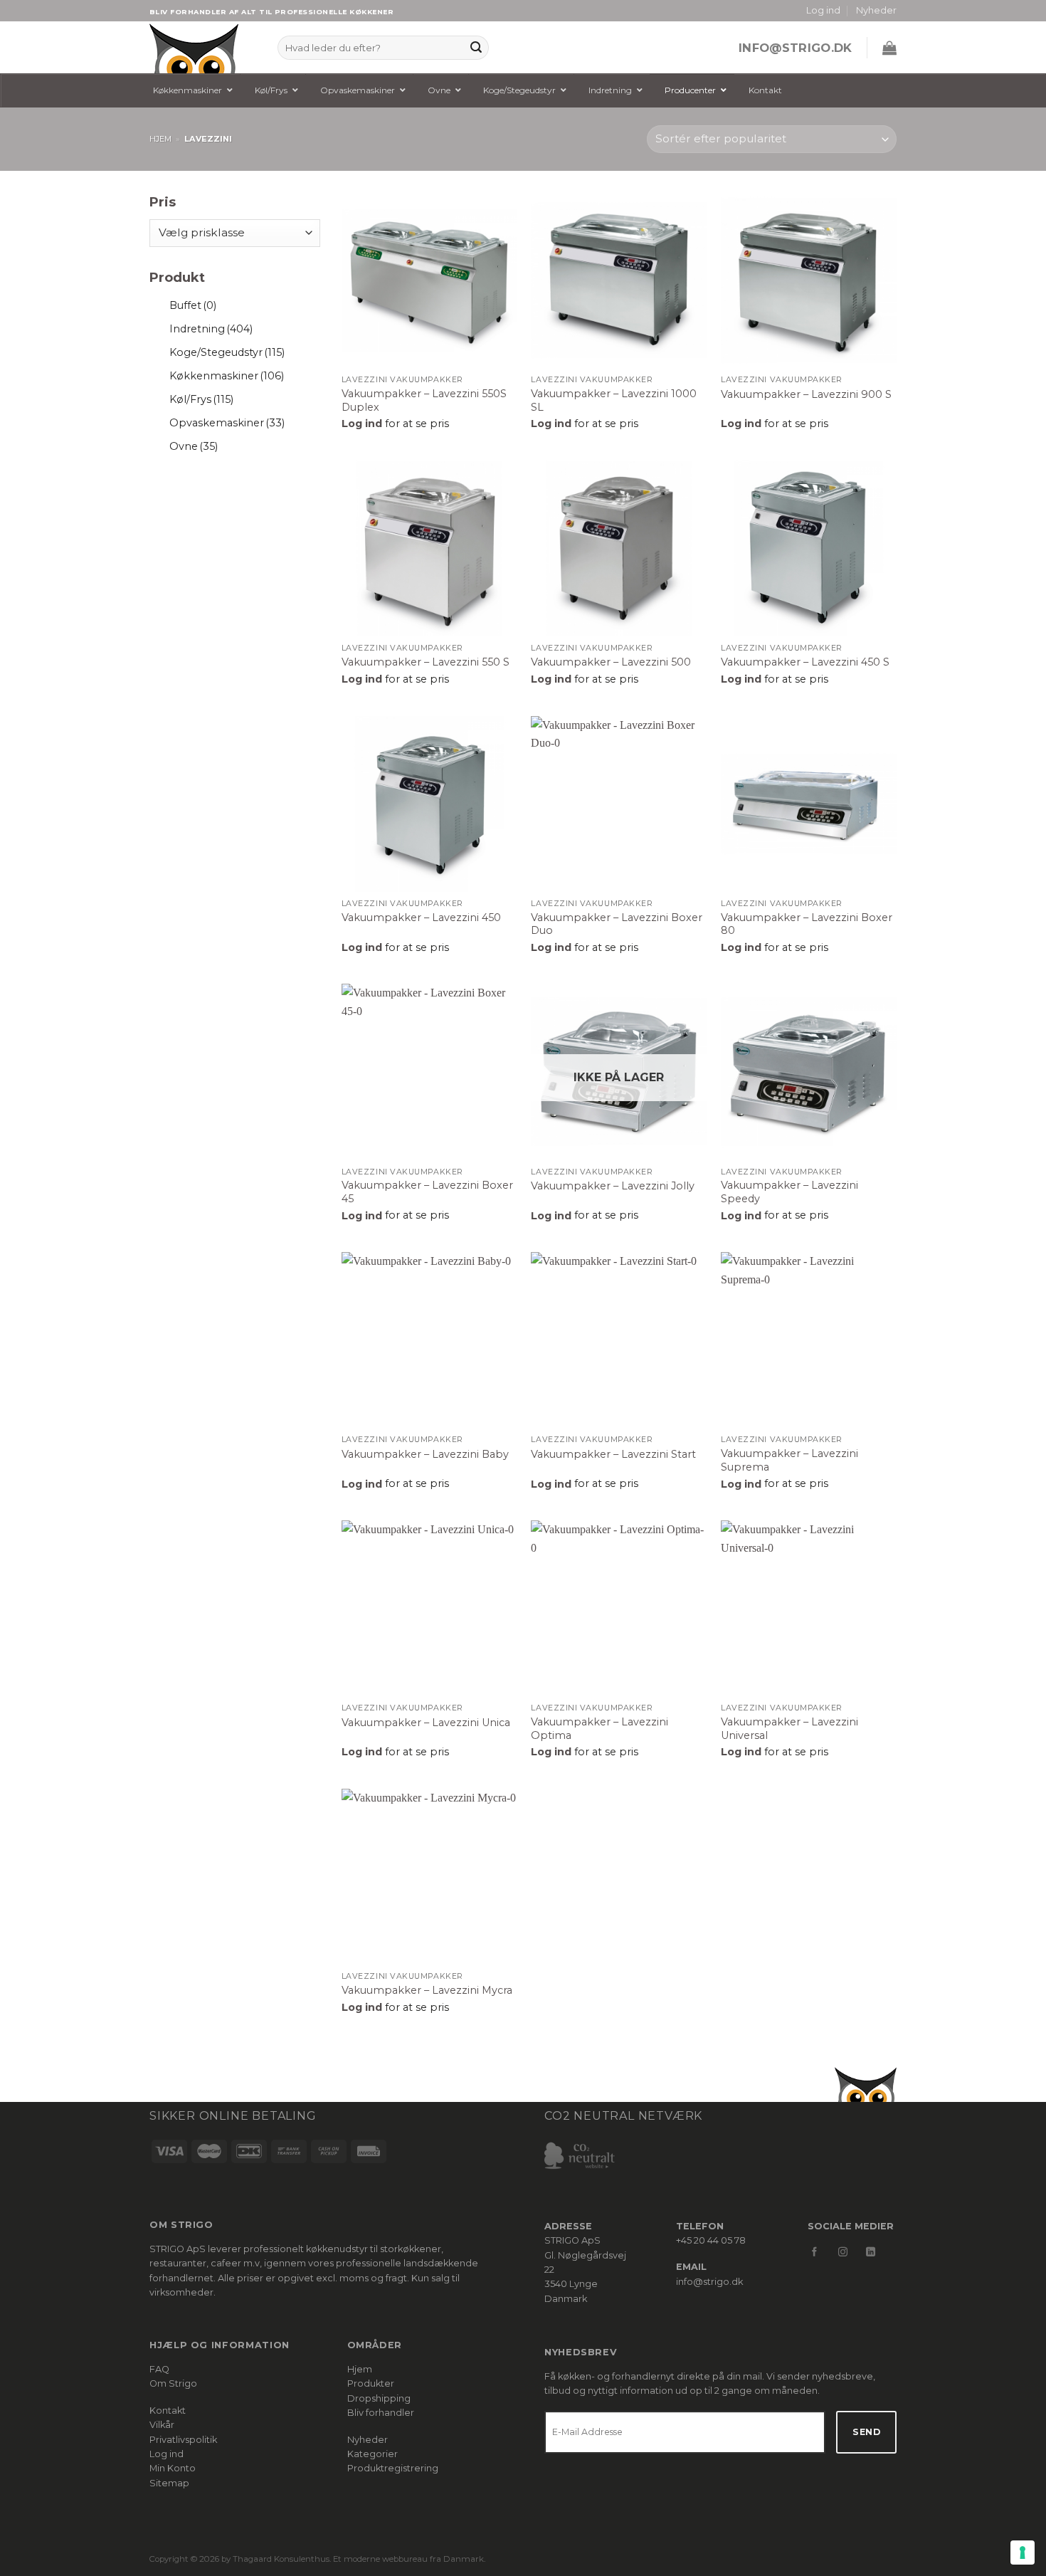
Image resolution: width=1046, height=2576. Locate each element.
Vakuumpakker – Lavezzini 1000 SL (614, 400)
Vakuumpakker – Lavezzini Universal (789, 1729)
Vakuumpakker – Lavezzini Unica (426, 1723)
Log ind (167, 2454)
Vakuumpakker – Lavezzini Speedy (789, 1192)
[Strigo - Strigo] (203, 47)
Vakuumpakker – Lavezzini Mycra (427, 1990)
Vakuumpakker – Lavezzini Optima (599, 1729)
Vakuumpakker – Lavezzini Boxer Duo (617, 924)
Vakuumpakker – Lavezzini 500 (611, 662)
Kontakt (168, 2411)
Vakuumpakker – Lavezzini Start (613, 1454)
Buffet (193, 305)
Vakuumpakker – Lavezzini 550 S (426, 662)
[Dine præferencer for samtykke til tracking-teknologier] (1023, 2553)
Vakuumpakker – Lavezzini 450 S (805, 662)
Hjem (160, 139)
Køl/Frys (201, 399)
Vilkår (162, 2425)
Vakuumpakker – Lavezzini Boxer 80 (807, 924)
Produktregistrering (393, 2468)
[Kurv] (889, 48)
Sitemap (169, 2483)
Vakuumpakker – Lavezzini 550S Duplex (424, 400)
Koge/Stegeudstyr (227, 352)
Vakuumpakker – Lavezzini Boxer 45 (427, 1192)
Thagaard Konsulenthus (281, 2559)
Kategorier (373, 2454)
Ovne (194, 446)
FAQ (159, 2369)
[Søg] (476, 48)
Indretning (211, 329)
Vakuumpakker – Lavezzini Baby (425, 1454)
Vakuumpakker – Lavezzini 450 (421, 918)
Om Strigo (173, 2383)
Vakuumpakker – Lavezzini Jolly (613, 1186)
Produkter (371, 2383)
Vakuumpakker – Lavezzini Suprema (789, 1460)
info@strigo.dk (796, 48)
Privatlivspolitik (183, 2440)
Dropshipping (379, 2398)
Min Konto (173, 2468)
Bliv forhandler (381, 2413)
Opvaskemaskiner (227, 423)
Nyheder (876, 10)
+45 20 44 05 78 (711, 2240)
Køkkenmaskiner (227, 376)
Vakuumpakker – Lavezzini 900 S (806, 394)
